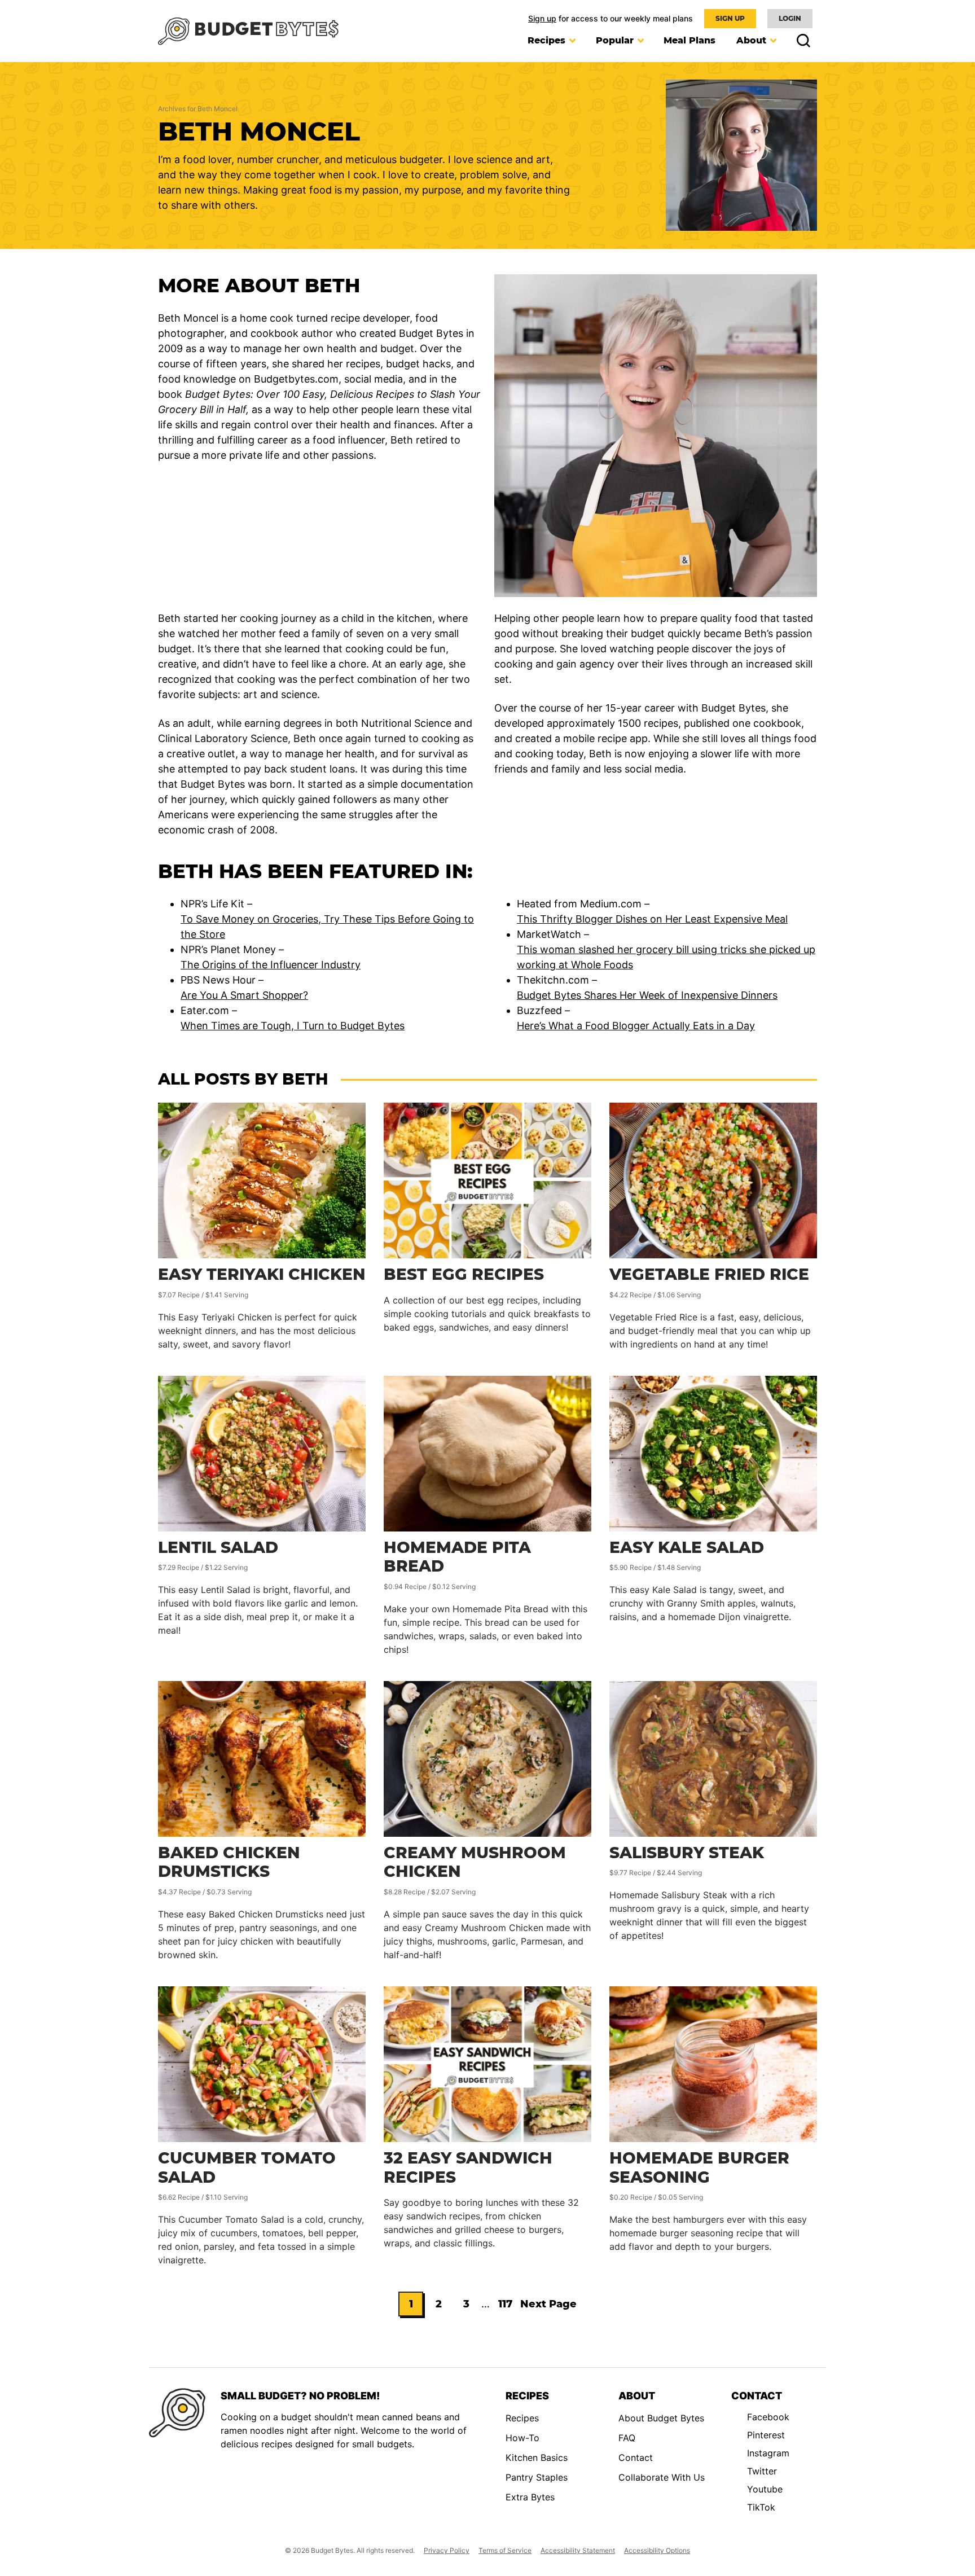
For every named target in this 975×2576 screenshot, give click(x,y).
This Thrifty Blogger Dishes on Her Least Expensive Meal (652, 919)
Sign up (542, 18)
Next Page (548, 2307)
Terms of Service (505, 2550)
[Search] (800, 41)
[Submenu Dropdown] (572, 41)
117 (508, 2307)
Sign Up (730, 18)
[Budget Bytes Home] (248, 31)
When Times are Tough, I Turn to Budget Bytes (293, 1026)
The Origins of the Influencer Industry (271, 965)
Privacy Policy (447, 2550)
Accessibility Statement (578, 2550)
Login (790, 18)
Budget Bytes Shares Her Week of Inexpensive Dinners (647, 995)
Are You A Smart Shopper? (244, 995)
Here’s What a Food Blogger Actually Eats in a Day (636, 1026)
